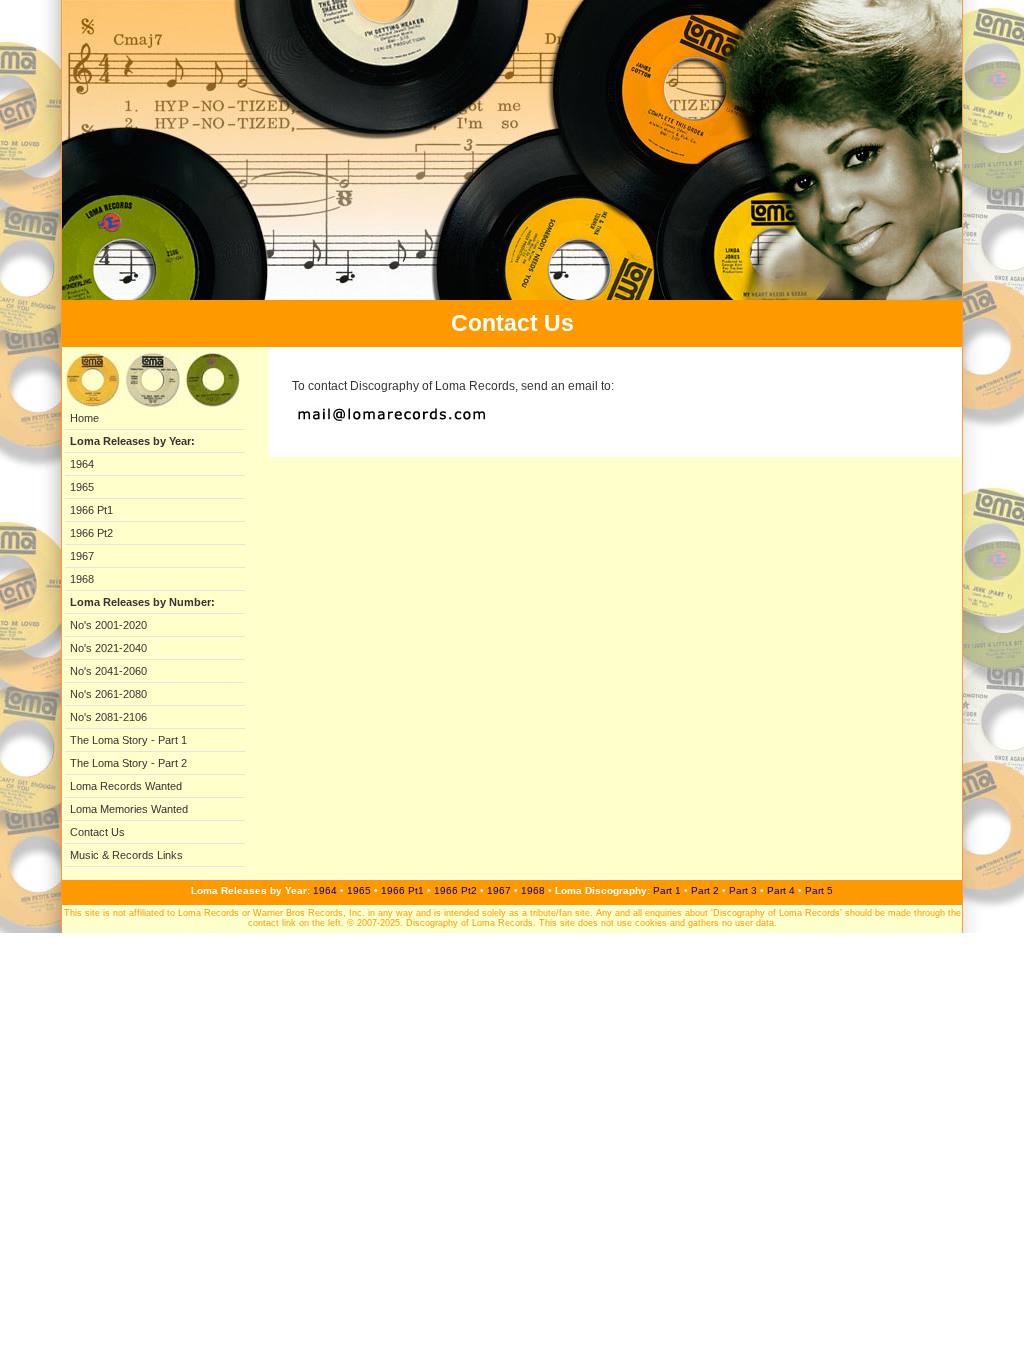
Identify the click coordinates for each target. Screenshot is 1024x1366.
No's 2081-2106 (108, 717)
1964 (82, 464)
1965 (82, 487)
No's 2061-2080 (108, 694)
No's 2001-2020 (108, 625)
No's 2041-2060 (108, 671)
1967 (82, 556)
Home (84, 418)
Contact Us (97, 832)
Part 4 (781, 890)
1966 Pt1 (91, 510)
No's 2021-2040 (108, 648)
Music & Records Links (126, 855)
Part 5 (819, 890)
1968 (82, 579)
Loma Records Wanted (126, 786)
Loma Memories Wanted (129, 809)
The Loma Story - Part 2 (128, 763)
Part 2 (705, 890)
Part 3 (743, 890)
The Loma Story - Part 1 (128, 740)
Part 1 (667, 890)
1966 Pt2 (91, 533)
